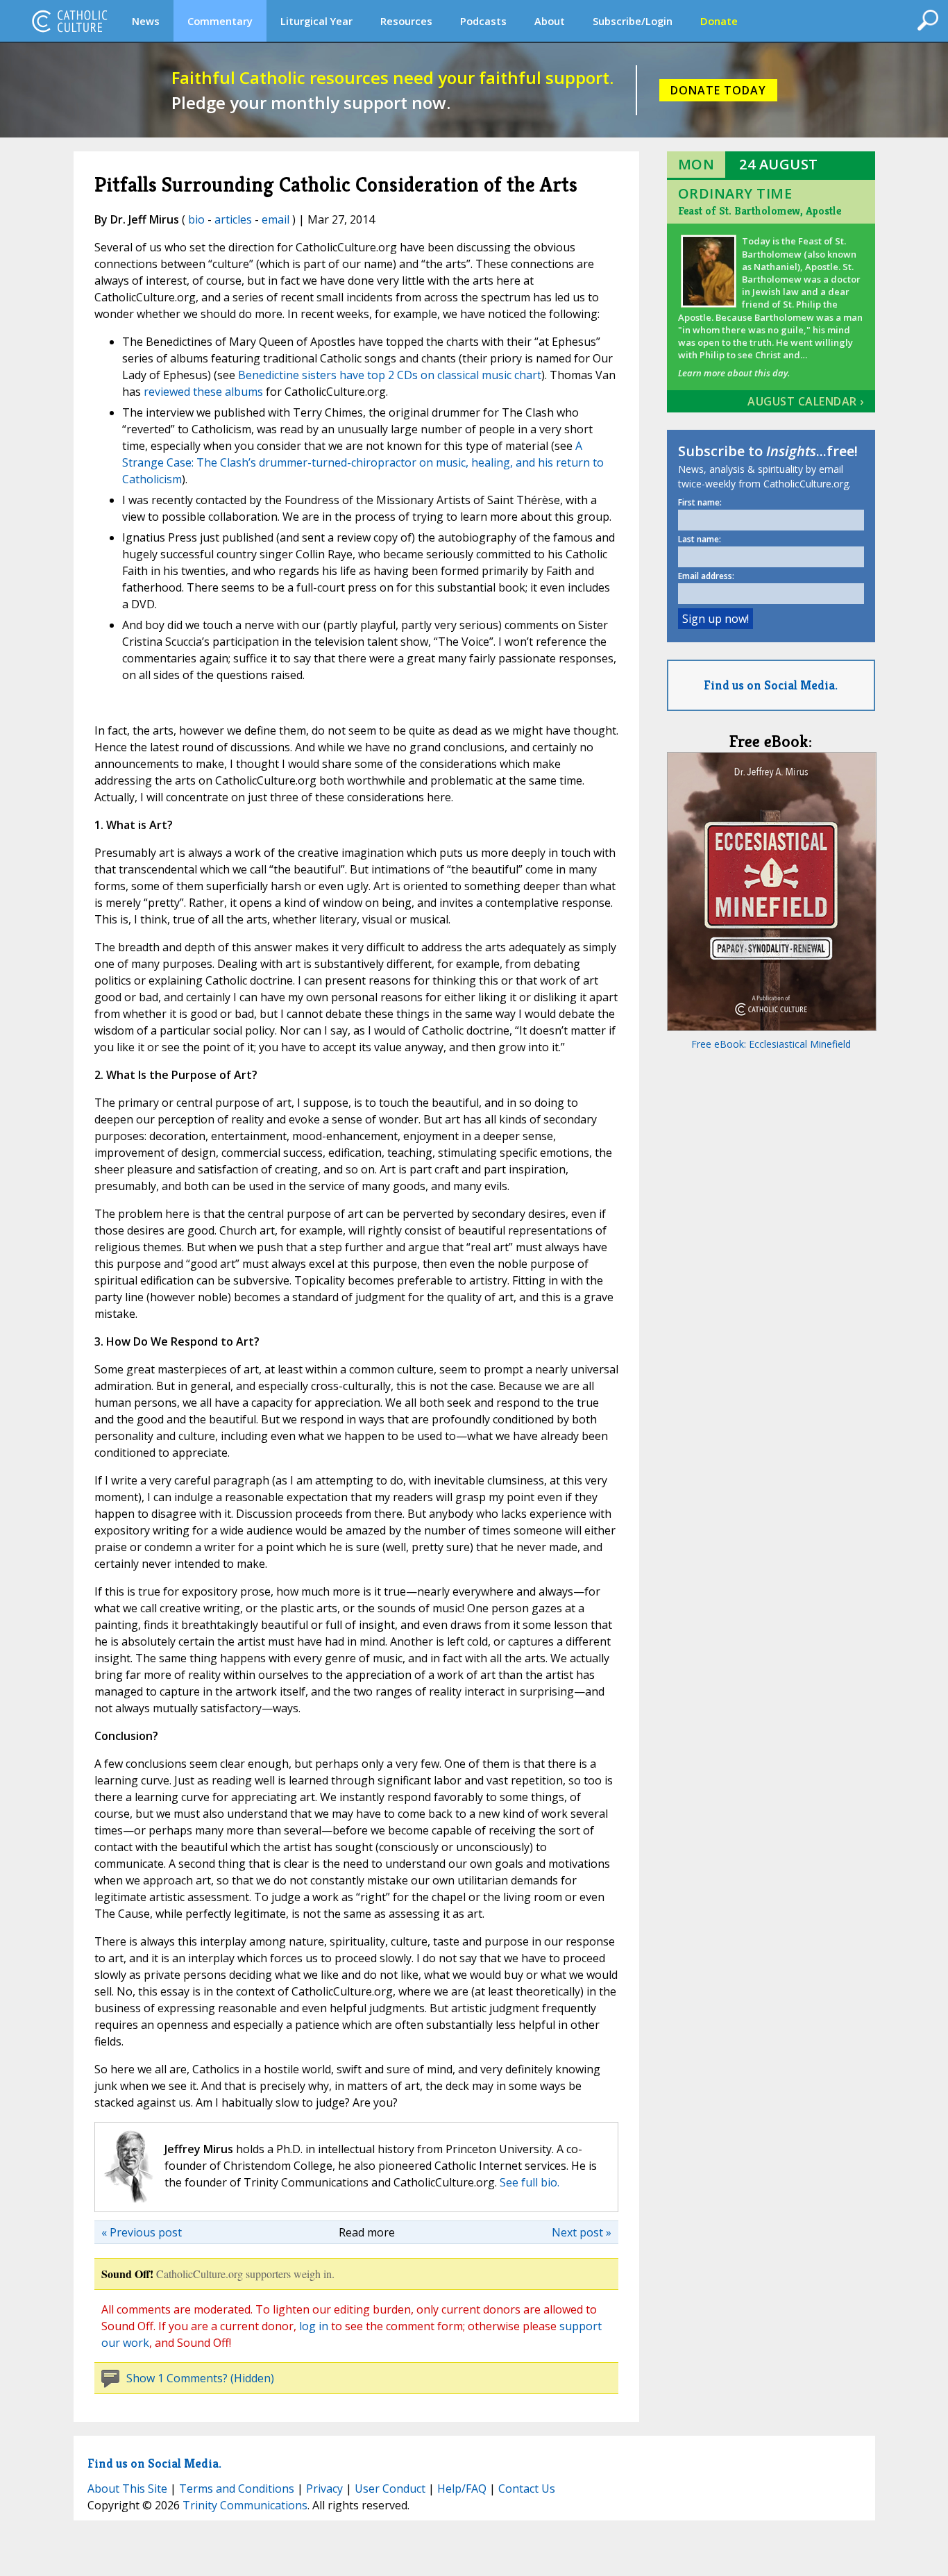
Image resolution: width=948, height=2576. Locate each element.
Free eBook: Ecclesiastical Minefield (771, 1044)
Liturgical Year (316, 21)
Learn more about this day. (734, 373)
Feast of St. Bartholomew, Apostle (760, 211)
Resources (406, 21)
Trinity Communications (245, 2505)
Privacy (324, 2489)
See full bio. (530, 2182)
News (146, 21)
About (550, 21)
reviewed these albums (203, 392)
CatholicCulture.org (69, 21)
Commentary (220, 21)
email (276, 219)
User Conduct (390, 2489)
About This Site (127, 2489)
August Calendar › (806, 401)
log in (314, 2326)
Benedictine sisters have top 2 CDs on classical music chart (390, 375)
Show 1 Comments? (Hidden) (200, 2378)
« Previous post (142, 2232)
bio (196, 219)
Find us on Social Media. (771, 685)
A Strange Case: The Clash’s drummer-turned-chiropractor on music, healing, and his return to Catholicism (363, 462)
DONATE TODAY (718, 90)
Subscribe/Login (633, 21)
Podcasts (483, 21)
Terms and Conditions (237, 2489)
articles (233, 219)
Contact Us (527, 2489)
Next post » (582, 2232)
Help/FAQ (462, 2489)
